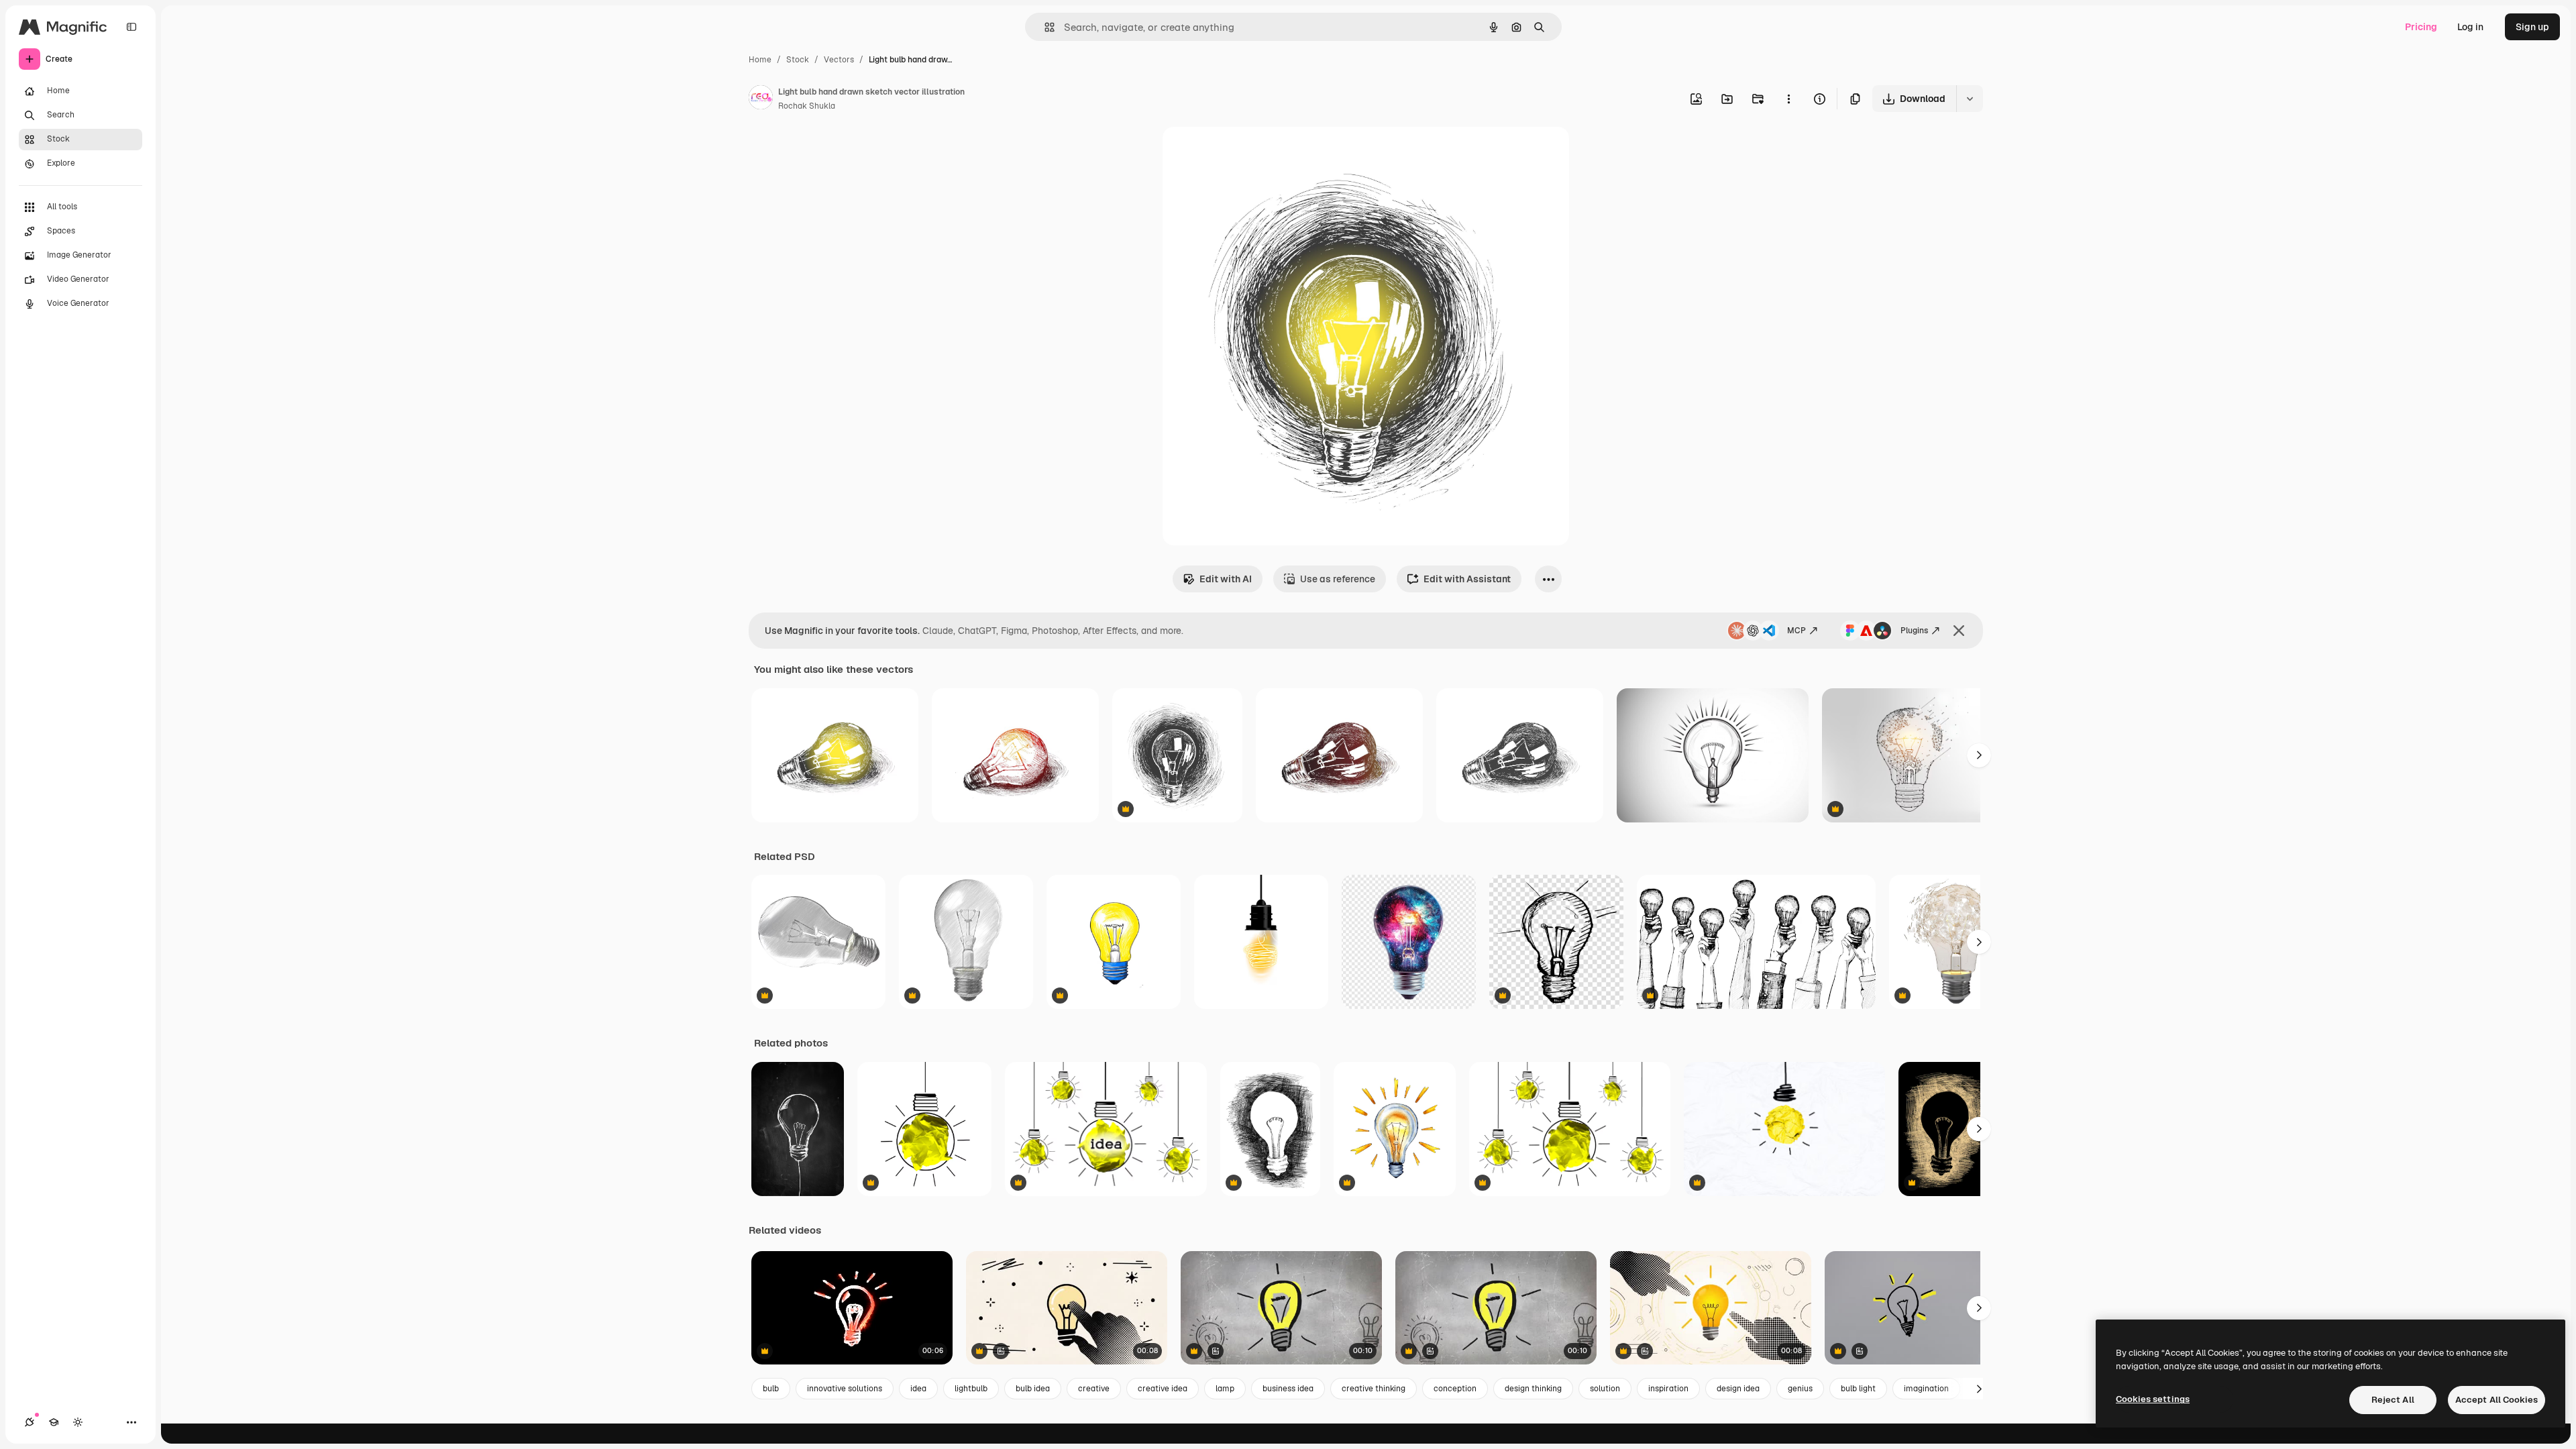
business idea (1288, 1389)
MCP (1796, 631)
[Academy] (54, 1422)
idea (918, 1389)
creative (1094, 1389)
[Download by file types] (1970, 99)
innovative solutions (845, 1389)
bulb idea (1033, 1389)
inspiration (1668, 1389)
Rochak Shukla (807, 106)
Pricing (2421, 27)
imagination (1926, 1389)
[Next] (1979, 755)
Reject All (2393, 1400)
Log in (2470, 27)
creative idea (1163, 1389)
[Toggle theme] (78, 1422)
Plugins (1914, 631)
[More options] (1788, 99)
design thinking (1533, 1389)
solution (1605, 1389)
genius (1800, 1389)
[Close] (1959, 631)
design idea (1738, 1389)
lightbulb (971, 1389)
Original (1248, 153)
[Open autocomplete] (1044, 27)
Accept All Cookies (2497, 1400)
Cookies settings (2153, 1399)
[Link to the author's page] (761, 99)
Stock (798, 60)
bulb (771, 1389)
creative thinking (1374, 1389)
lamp (1225, 1389)
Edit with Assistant (1467, 579)
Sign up (2532, 27)
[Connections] (30, 1422)
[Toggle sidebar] (131, 27)
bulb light (1858, 1389)
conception (1455, 1389)
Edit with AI (1226, 579)
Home (760, 60)
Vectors (839, 60)
